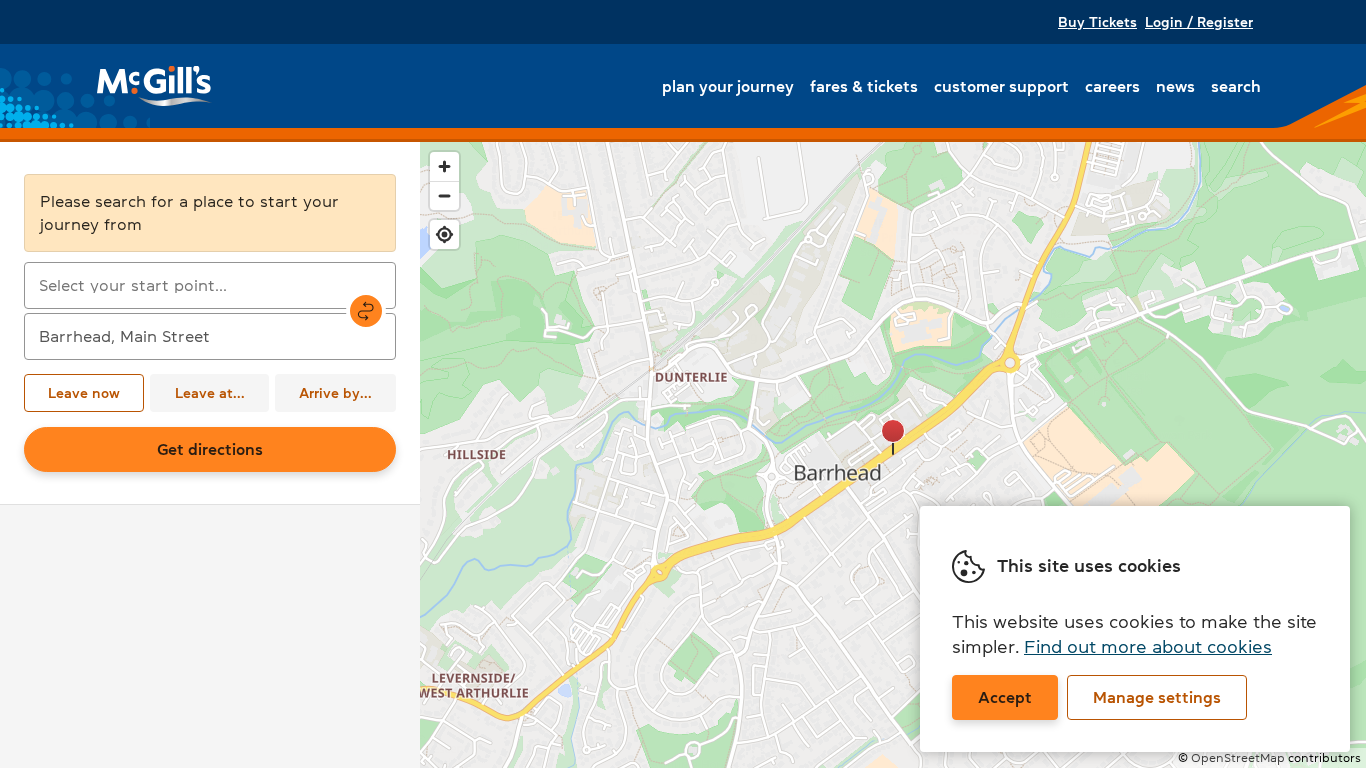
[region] (893, 455)
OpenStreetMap (1238, 758)
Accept (1005, 697)
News (1175, 86)
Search (1236, 86)
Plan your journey (728, 86)
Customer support (1001, 86)
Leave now (84, 393)
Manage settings (1157, 697)
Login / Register (1199, 22)
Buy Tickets (1097, 22)
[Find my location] (444, 234)
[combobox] (210, 285)
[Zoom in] (444, 166)
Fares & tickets (864, 86)
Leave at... (210, 393)
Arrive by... (335, 393)
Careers (1112, 86)
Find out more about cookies (1148, 647)
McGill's (155, 86)
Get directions (210, 449)
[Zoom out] (444, 195)
